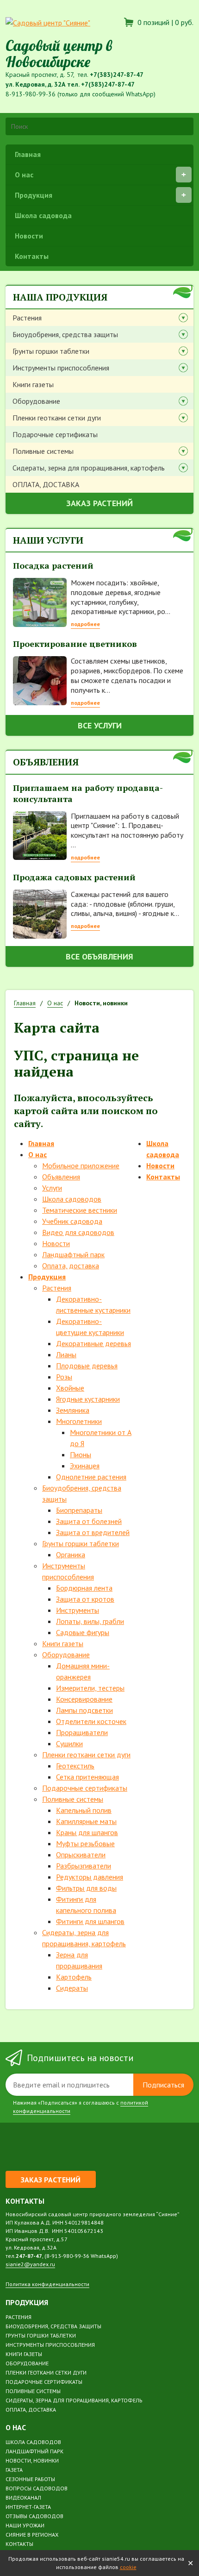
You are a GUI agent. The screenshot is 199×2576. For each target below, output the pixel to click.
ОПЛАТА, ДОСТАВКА (46, 484)
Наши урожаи (25, 2525)
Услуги (52, 1188)
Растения (27, 318)
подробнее (85, 624)
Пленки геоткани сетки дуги (57, 418)
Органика (71, 1554)
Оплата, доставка (71, 1266)
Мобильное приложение (81, 1166)
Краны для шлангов (87, 1832)
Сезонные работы (30, 2479)
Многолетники (79, 1421)
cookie (128, 2567)
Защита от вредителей (93, 1532)
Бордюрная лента (84, 1588)
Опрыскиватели (81, 1855)
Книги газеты (33, 384)
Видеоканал (23, 2498)
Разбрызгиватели (84, 1866)
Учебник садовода (72, 1221)
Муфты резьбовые (85, 1843)
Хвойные (70, 1388)
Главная (28, 154)
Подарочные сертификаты (55, 434)
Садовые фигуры (83, 1632)
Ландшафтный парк (73, 1254)
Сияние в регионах (32, 2535)
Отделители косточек (91, 1721)
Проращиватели (82, 1732)
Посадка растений (53, 565)
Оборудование (36, 401)
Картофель (74, 1977)
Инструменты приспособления (61, 368)
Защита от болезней (89, 1521)
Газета (14, 2470)
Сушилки (69, 1743)
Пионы (81, 1454)
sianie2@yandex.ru (30, 2264)
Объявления (61, 1177)
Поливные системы (43, 451)
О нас (24, 175)
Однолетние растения (91, 1477)
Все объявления (99, 956)
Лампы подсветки (84, 1710)
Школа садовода (43, 215)
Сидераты (72, 1988)
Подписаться (163, 2085)
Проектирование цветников (75, 644)
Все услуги (100, 725)
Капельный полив (84, 1810)
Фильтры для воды (86, 1888)
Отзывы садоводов (34, 2516)
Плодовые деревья (87, 1366)
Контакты (32, 256)
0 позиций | (165, 22)
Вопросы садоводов (37, 2488)
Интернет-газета (28, 2507)
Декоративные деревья (93, 1343)
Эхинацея (85, 1466)
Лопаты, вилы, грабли (90, 1621)
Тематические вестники (80, 1210)
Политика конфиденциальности (47, 2284)
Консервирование (84, 1699)
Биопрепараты (79, 1510)
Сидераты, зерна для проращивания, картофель (89, 468)
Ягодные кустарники (88, 1399)
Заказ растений (99, 503)
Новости (29, 236)
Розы (64, 1377)
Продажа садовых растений (74, 877)
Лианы (66, 1354)
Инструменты (78, 1610)
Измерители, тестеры (90, 1688)
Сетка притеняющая (87, 1777)
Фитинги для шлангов (90, 1921)
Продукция (34, 195)
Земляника (73, 1410)
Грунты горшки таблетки (51, 351)
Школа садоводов (72, 1199)
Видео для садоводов (78, 1232)
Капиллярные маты (86, 1821)
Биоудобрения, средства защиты (65, 334)
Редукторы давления (90, 1877)
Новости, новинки (32, 2460)
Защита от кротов (85, 1599)
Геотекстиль (75, 1766)
